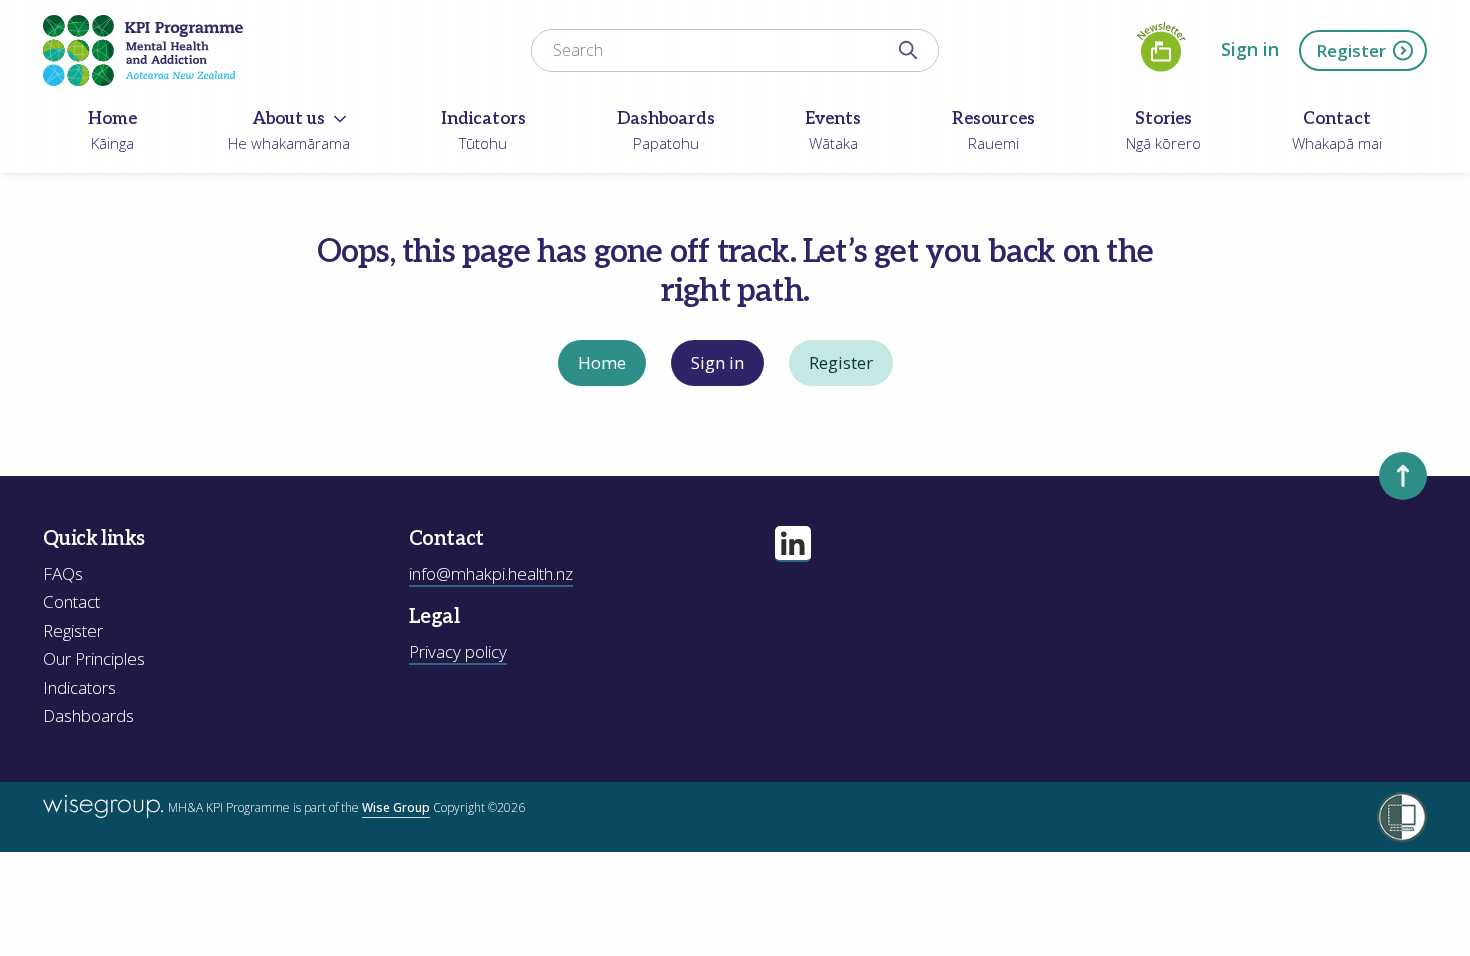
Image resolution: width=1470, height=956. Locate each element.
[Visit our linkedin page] (793, 544)
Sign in (1250, 49)
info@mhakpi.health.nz (491, 573)
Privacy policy (458, 651)
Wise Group (396, 807)
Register (1351, 50)
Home (602, 362)
